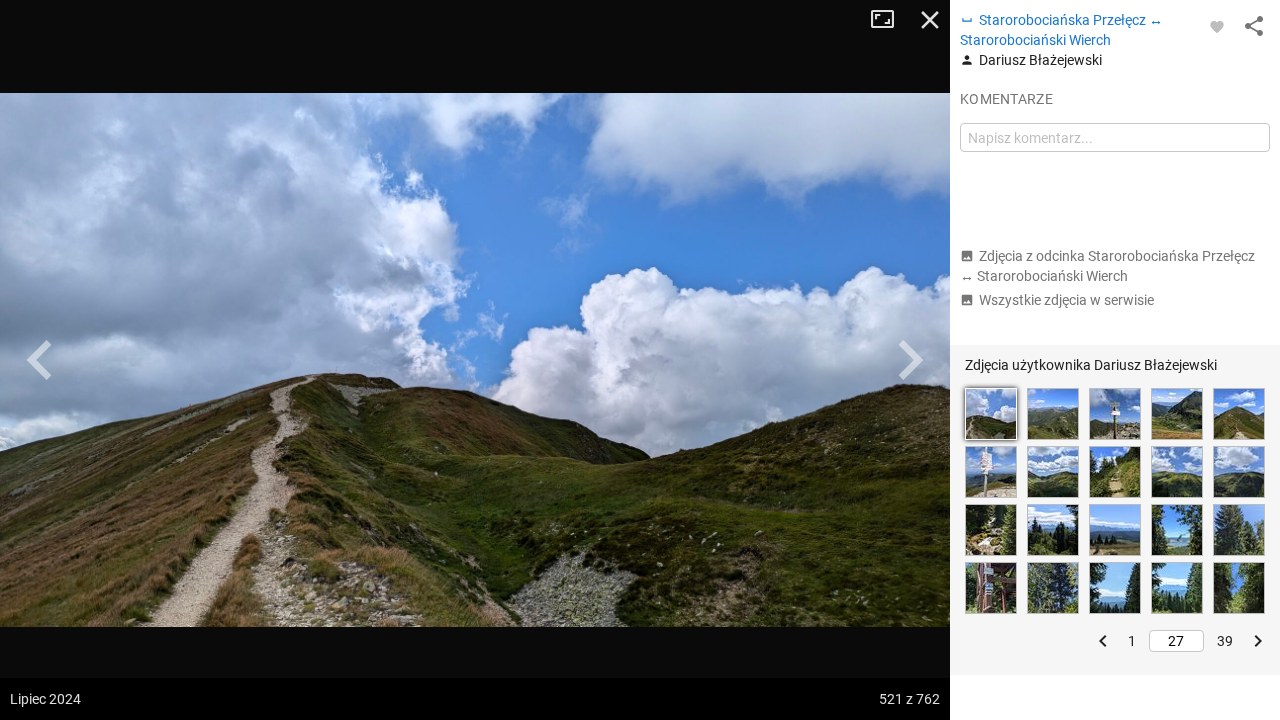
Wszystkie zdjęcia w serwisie (1066, 300)
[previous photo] (40, 360)
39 (1225, 641)
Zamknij (930, 20)
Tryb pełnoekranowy (890, 20)
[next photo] (910, 360)
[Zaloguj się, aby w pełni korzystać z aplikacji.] (1217, 26)
